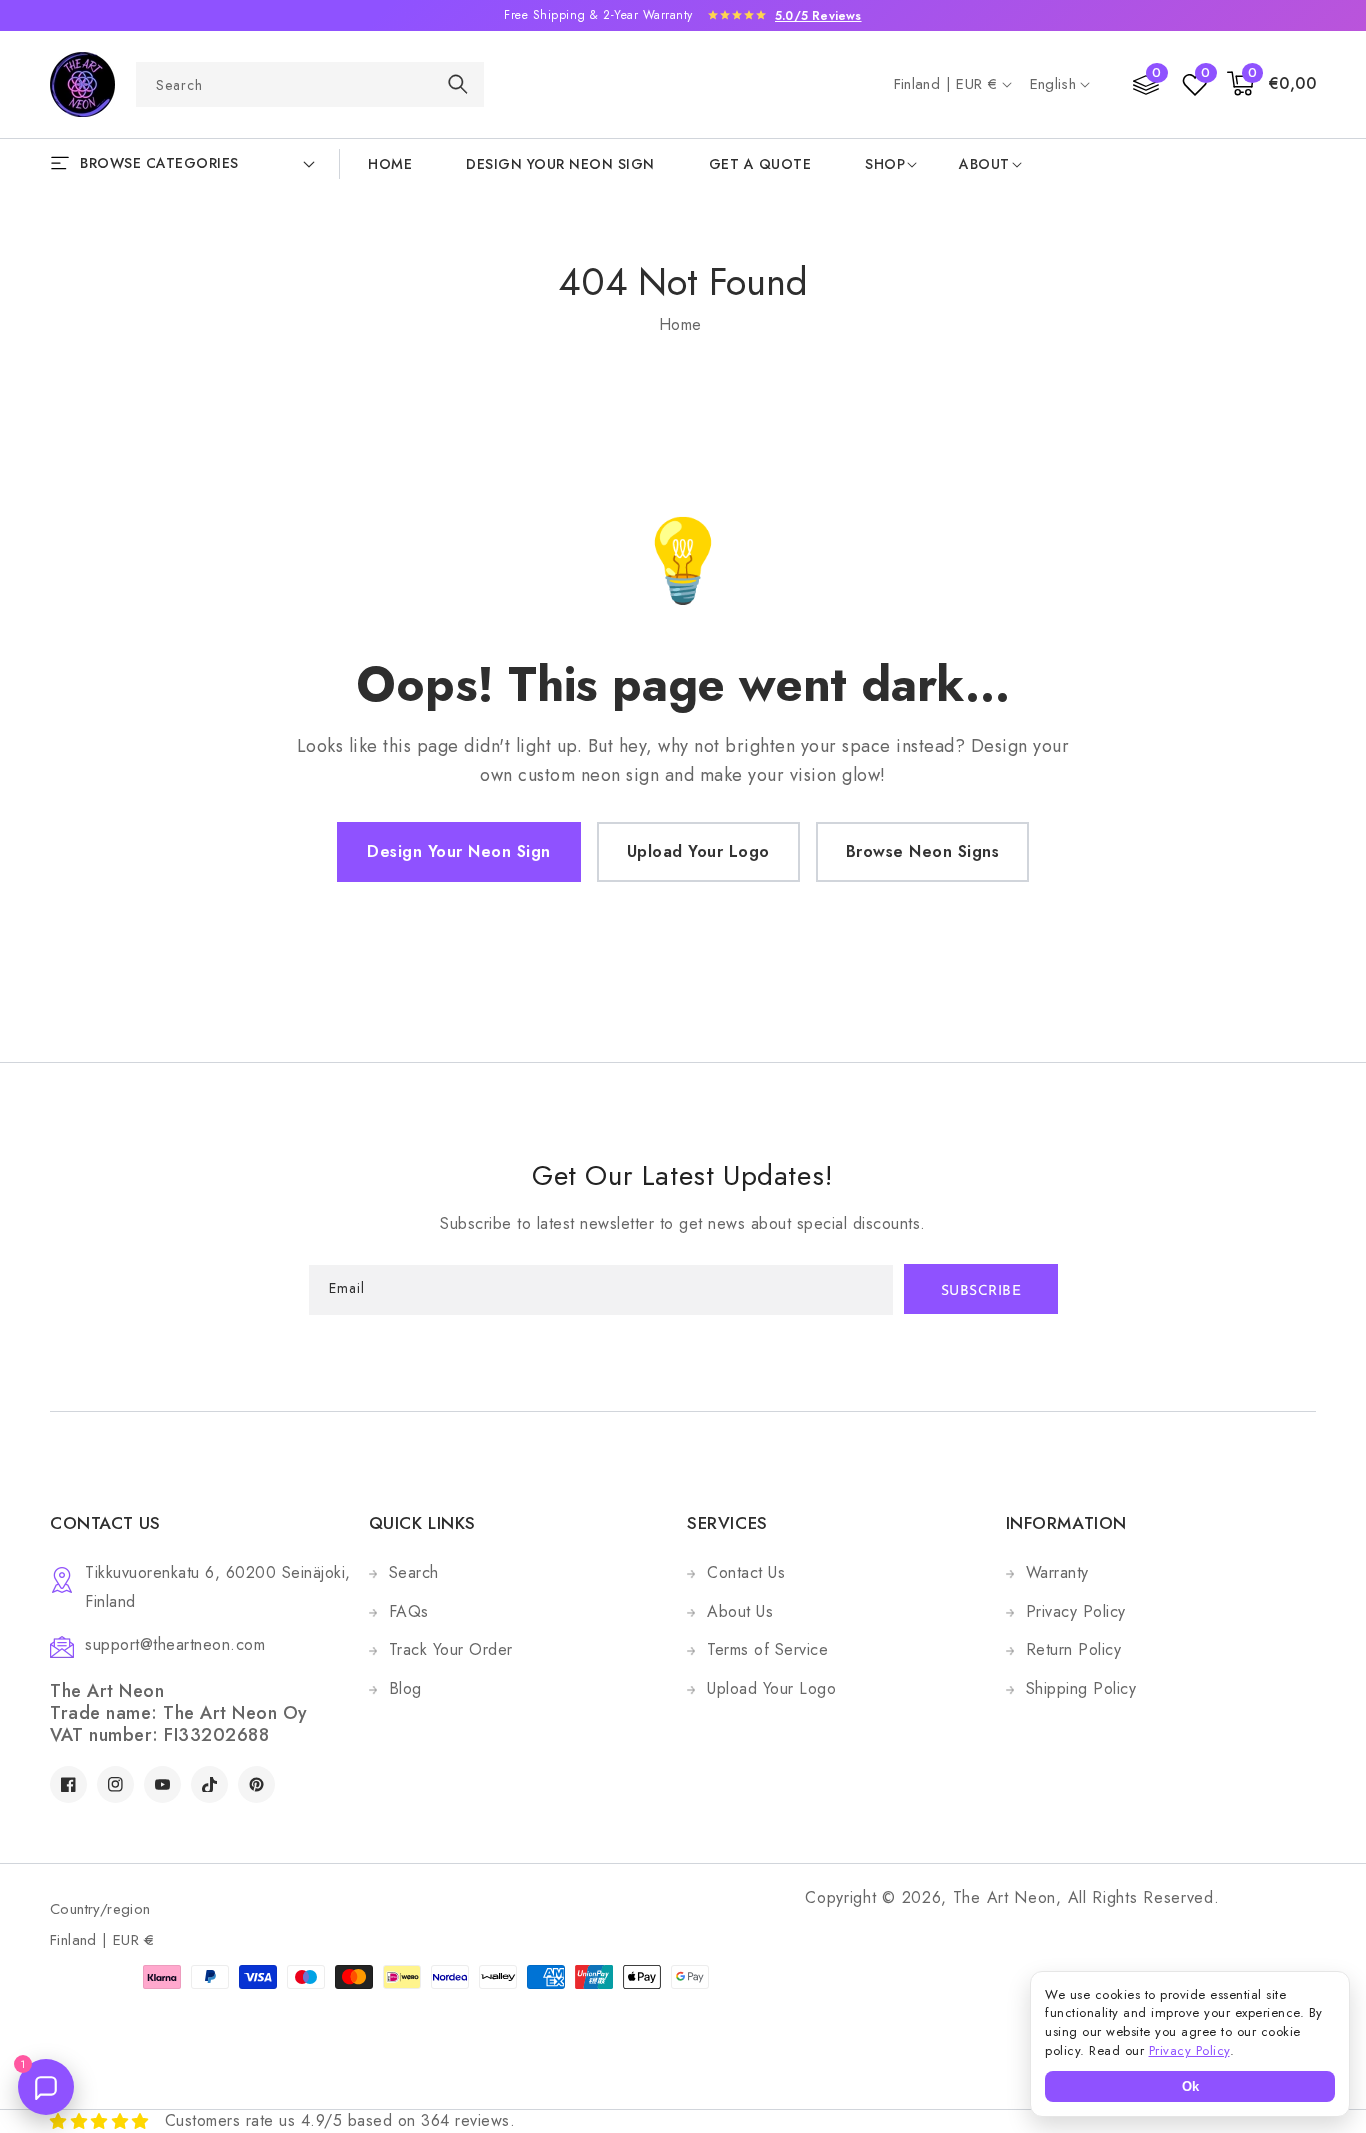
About (984, 164)
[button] (1272, 84)
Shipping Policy (1081, 1688)
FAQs (409, 1611)
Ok (1190, 2086)
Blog (405, 1688)
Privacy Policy (1076, 1611)
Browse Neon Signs (923, 851)
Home (680, 324)
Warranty (1057, 1572)
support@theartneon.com (175, 1644)
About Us (740, 1611)
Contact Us (746, 1572)
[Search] (458, 83)
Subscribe (981, 1291)
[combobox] (310, 84)
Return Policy (1074, 1649)
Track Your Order (451, 1649)
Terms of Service (767, 1649)
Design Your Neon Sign (459, 851)
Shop (885, 164)
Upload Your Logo (698, 851)
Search (414, 1572)
